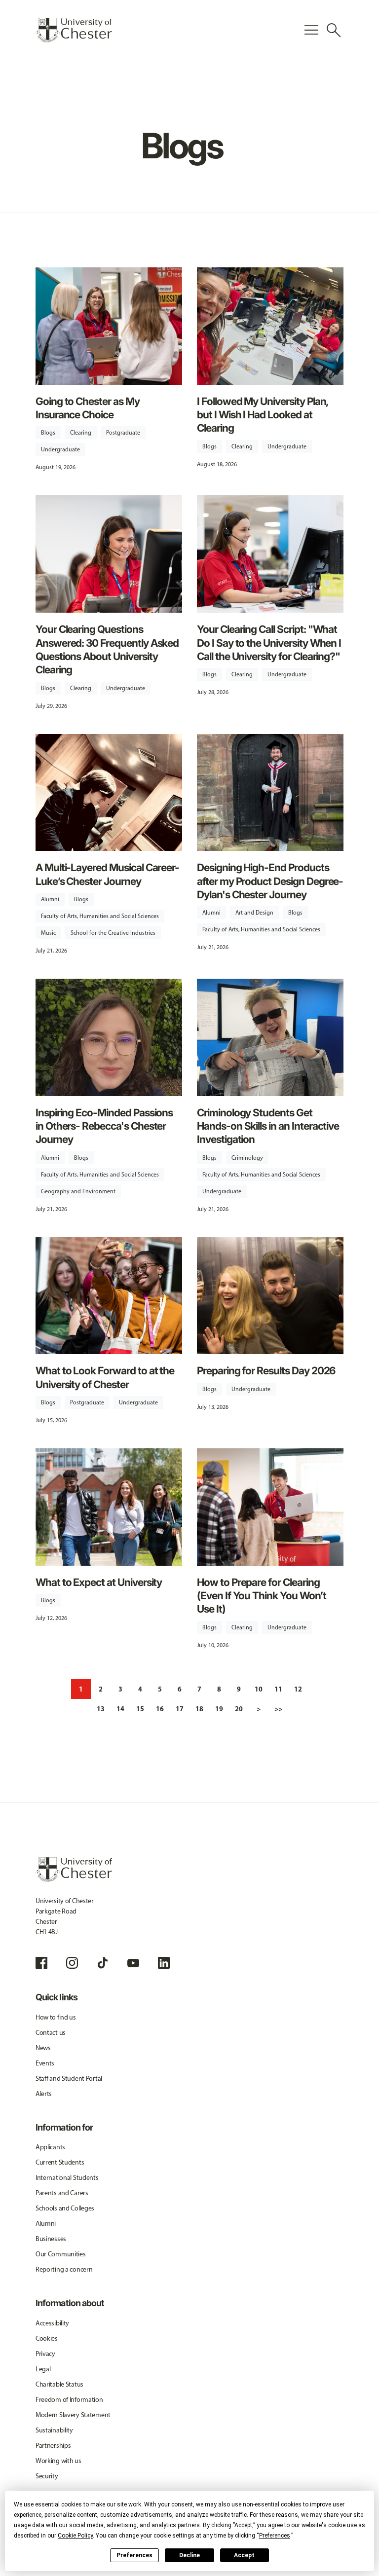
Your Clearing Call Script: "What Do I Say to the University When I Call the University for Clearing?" (269, 643)
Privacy (45, 2354)
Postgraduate (123, 433)
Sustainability (54, 2430)
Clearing (81, 433)
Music (48, 933)
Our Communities (61, 2254)
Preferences (134, 2555)
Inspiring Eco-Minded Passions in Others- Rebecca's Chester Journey (104, 1126)
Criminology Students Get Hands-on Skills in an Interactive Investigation (268, 1126)
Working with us (58, 2461)
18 (199, 1709)
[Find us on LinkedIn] (164, 1963)
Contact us (51, 2033)
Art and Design (254, 913)
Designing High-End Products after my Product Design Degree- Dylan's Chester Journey (270, 881)
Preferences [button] (275, 2536)
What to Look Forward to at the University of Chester (105, 1377)
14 (120, 1709)
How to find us (56, 2017)
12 (298, 1689)
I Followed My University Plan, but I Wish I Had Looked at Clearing (263, 415)
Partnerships (53, 2446)
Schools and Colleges (65, 2208)
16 (160, 1709)
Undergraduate (60, 449)
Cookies (47, 2338)
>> (278, 1709)
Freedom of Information (69, 2400)
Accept (244, 2555)
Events (45, 2063)
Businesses (51, 2239)
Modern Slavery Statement (73, 2415)
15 (140, 1709)
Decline (189, 2555)
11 (278, 1689)
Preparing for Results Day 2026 (266, 1371)
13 (101, 1709)
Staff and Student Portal (69, 2079)
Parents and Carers (62, 2193)
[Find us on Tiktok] (103, 1963)
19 (219, 1709)
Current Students (60, 2162)
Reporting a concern (64, 2269)
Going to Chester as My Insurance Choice (88, 408)
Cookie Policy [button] (75, 2536)
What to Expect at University (99, 1582)
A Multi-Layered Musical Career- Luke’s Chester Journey (107, 874)
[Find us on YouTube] (133, 1963)
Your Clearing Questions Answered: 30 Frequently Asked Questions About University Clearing (107, 649)
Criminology (247, 1158)
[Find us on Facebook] (41, 1963)
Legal (43, 2369)
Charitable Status (59, 2384)
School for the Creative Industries (113, 933)
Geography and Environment (78, 1191)
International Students (67, 2178)
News (43, 2048)
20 (239, 1709)
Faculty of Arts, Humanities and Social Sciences (100, 916)
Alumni (50, 899)
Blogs (48, 433)
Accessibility (52, 2323)
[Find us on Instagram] (72, 1963)
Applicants (50, 2147)
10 (259, 1689)
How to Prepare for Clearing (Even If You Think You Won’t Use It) (262, 1596)
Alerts (44, 2094)
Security (47, 2476)
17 (180, 1709)
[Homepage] (74, 30)
